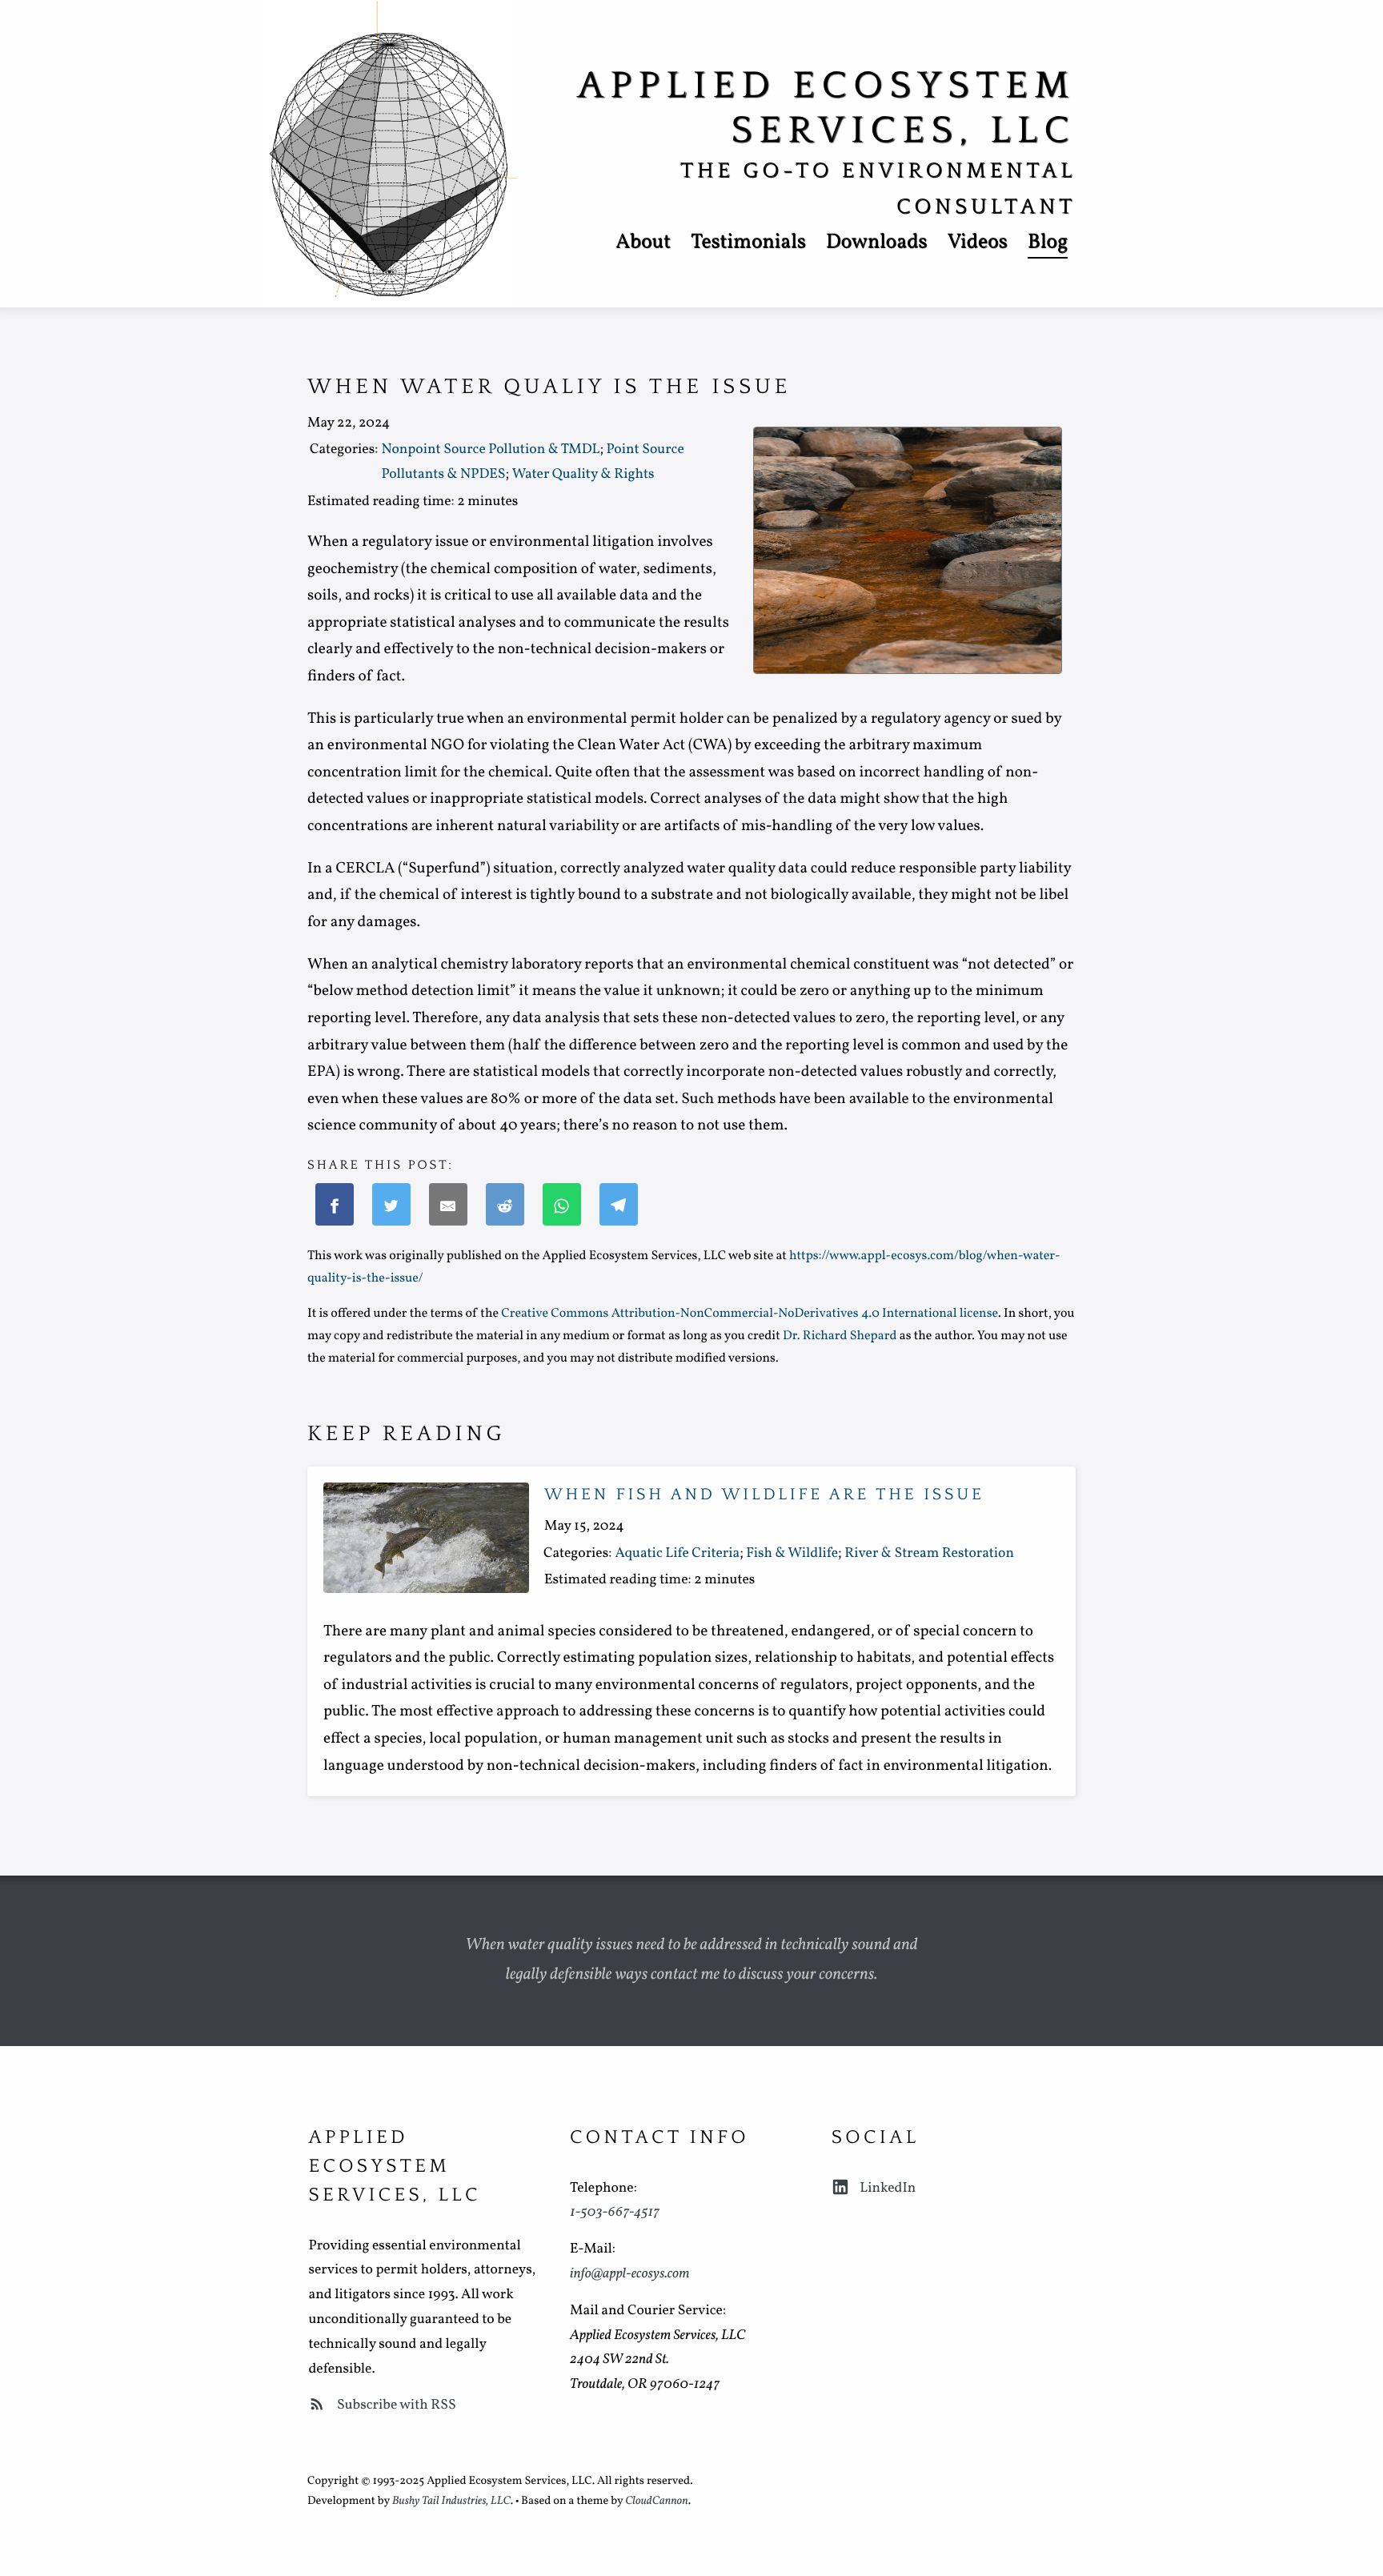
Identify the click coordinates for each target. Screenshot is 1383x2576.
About (643, 243)
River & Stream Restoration (929, 1553)
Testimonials (748, 243)
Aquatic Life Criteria (677, 1553)
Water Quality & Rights (583, 474)
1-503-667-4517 (615, 2212)
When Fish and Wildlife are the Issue (764, 1495)
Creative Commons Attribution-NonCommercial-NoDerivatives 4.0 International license (750, 1314)
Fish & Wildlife (792, 1553)
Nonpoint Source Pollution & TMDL (490, 449)
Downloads (877, 243)
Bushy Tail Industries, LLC (451, 2502)
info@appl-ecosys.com (630, 2274)
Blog (1048, 243)
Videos (977, 243)
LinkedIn (887, 2188)
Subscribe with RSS (395, 2405)
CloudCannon (656, 2502)
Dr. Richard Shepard (840, 1337)
